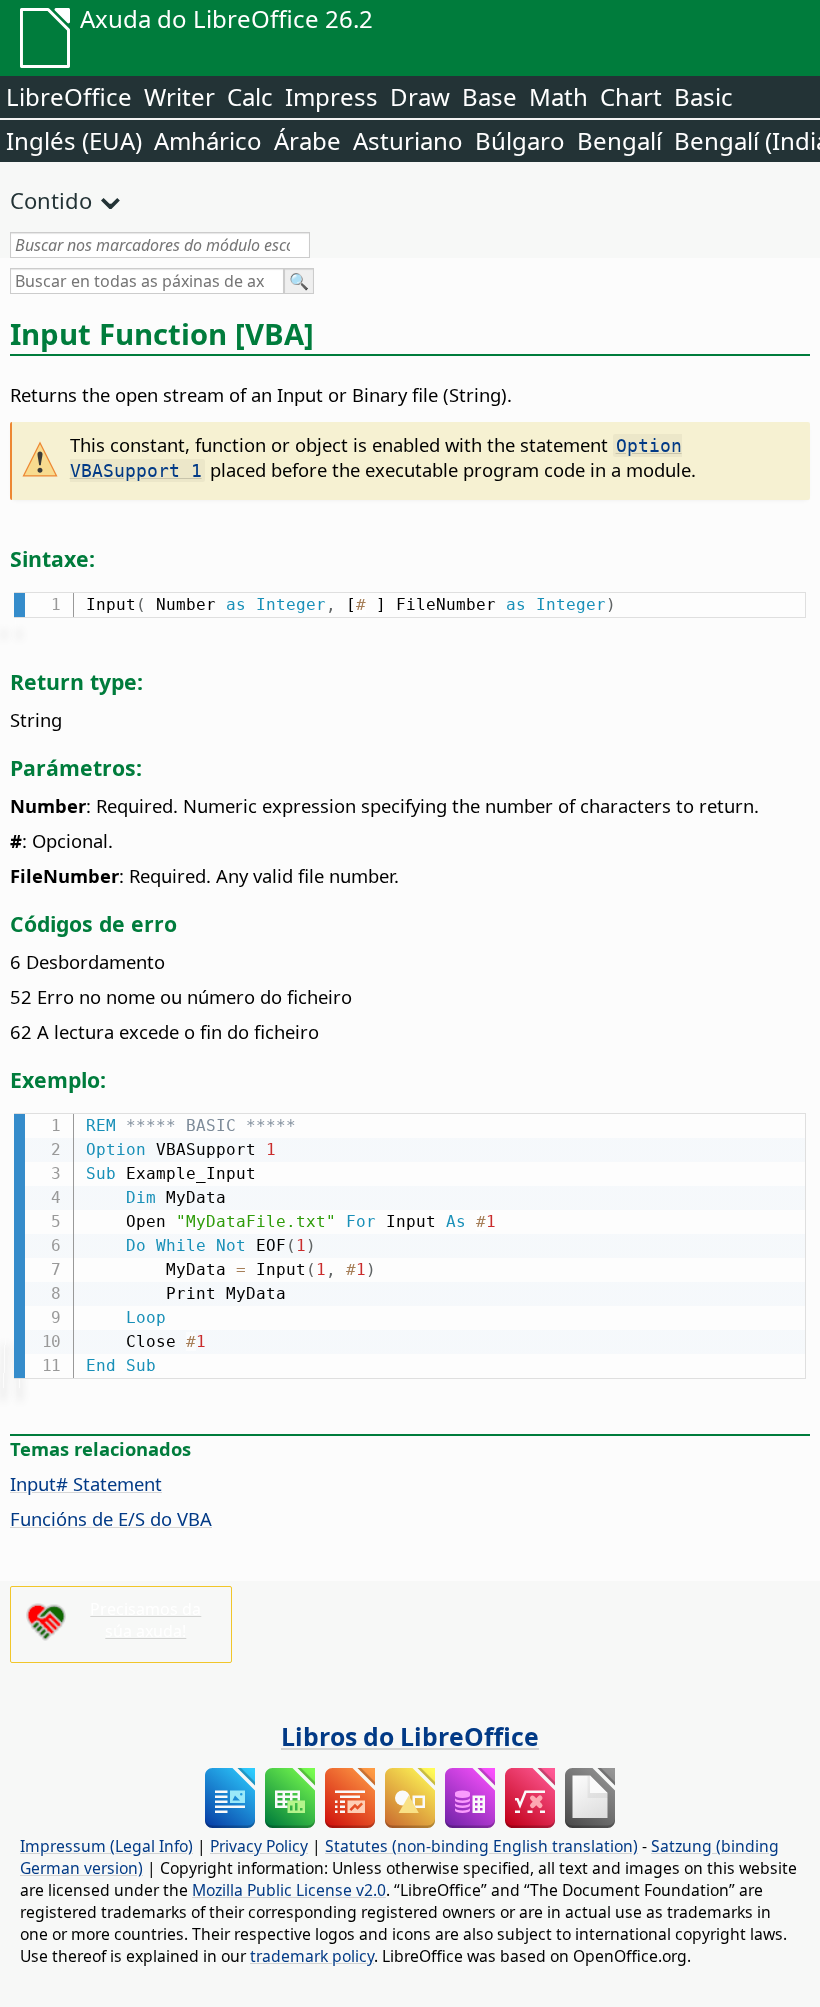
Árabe (307, 140)
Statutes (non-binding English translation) (481, 1846)
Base (489, 96)
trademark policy (312, 1956)
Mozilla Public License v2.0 (289, 1890)
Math (558, 96)
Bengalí (619, 140)
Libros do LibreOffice (410, 1736)
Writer (179, 96)
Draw (420, 96)
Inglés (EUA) (74, 140)
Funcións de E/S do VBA (111, 1518)
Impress (331, 96)
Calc (250, 96)
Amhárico (208, 140)
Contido (51, 200)
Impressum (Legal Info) (106, 1846)
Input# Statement (86, 1483)
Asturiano (408, 140)
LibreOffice (69, 96)
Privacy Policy (259, 1846)
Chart (631, 96)
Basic (703, 96)
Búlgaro (520, 140)
